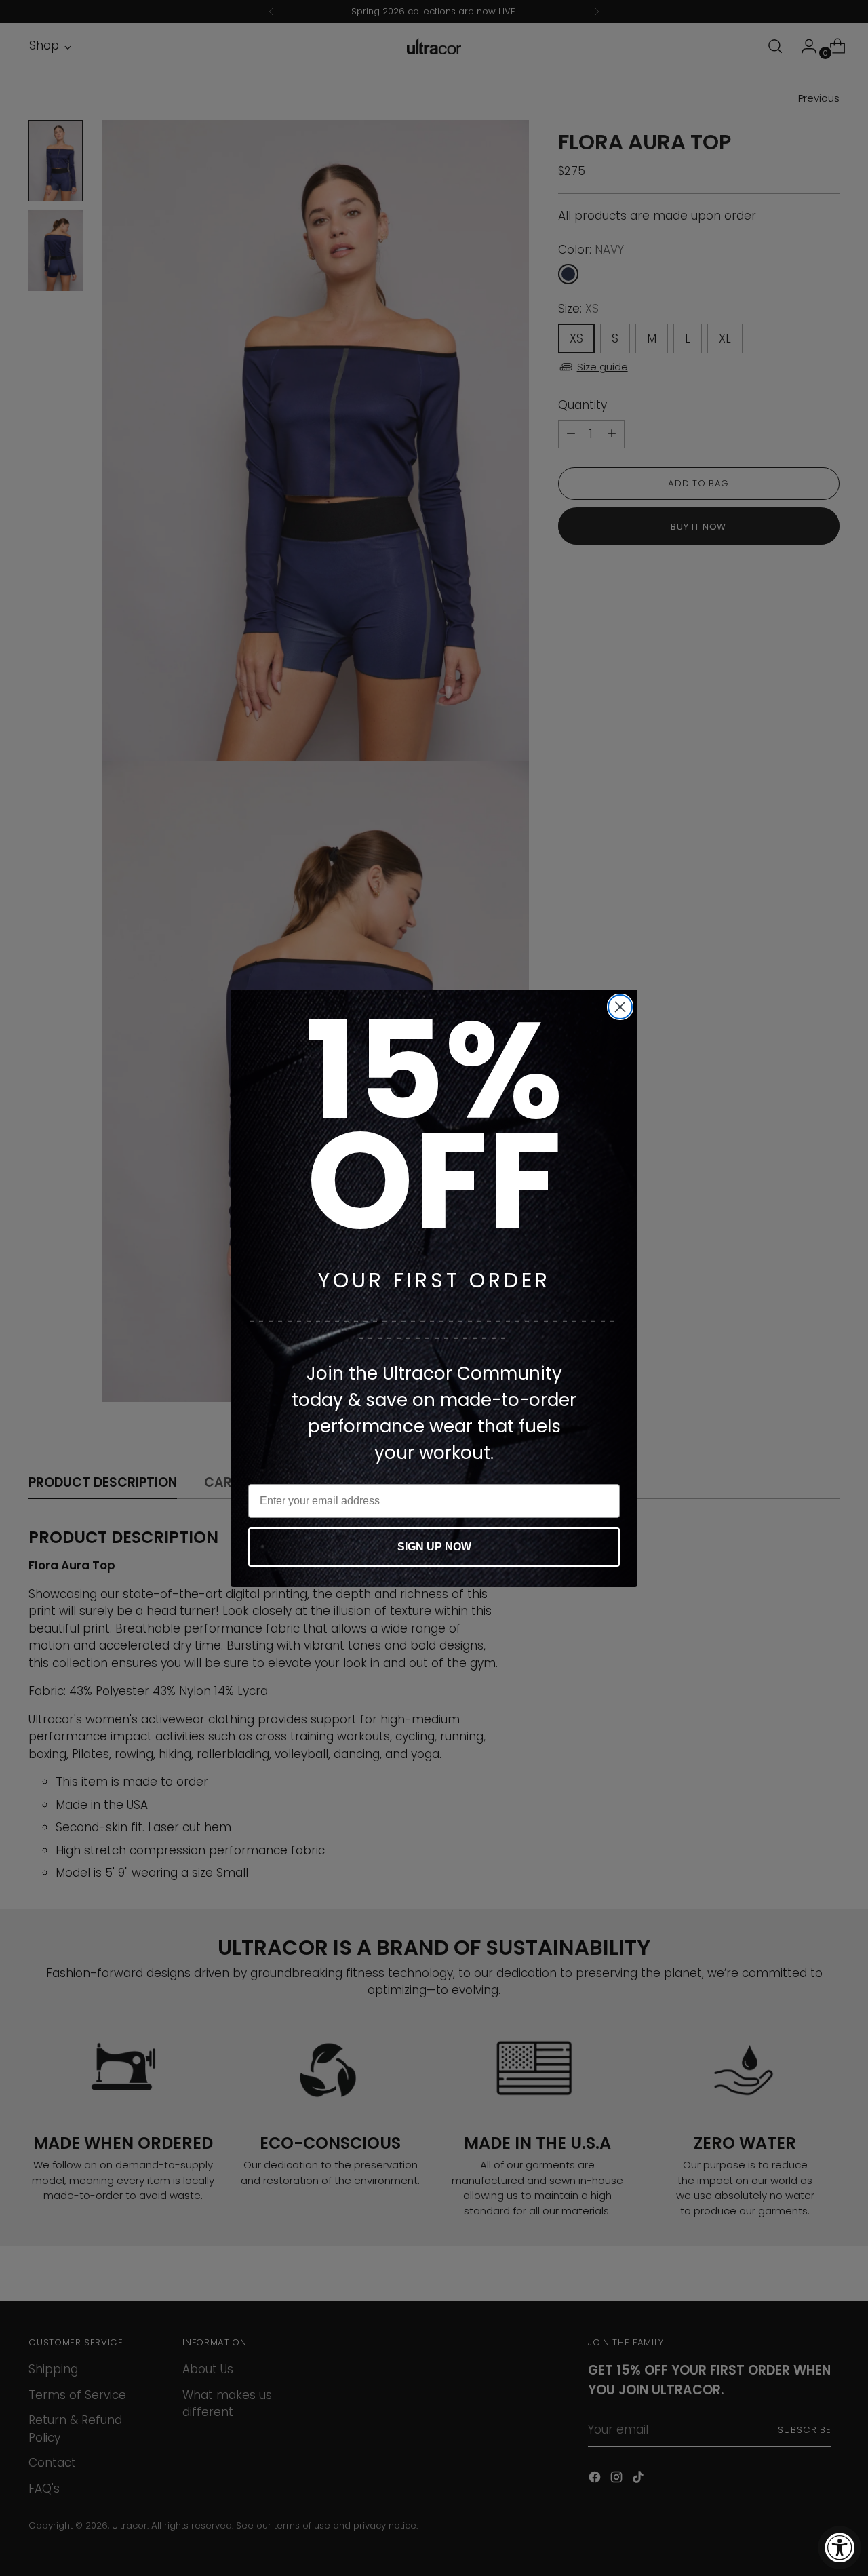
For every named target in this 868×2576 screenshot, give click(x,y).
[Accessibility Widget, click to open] (840, 2548)
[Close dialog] (620, 1007)
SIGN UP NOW (434, 1547)
